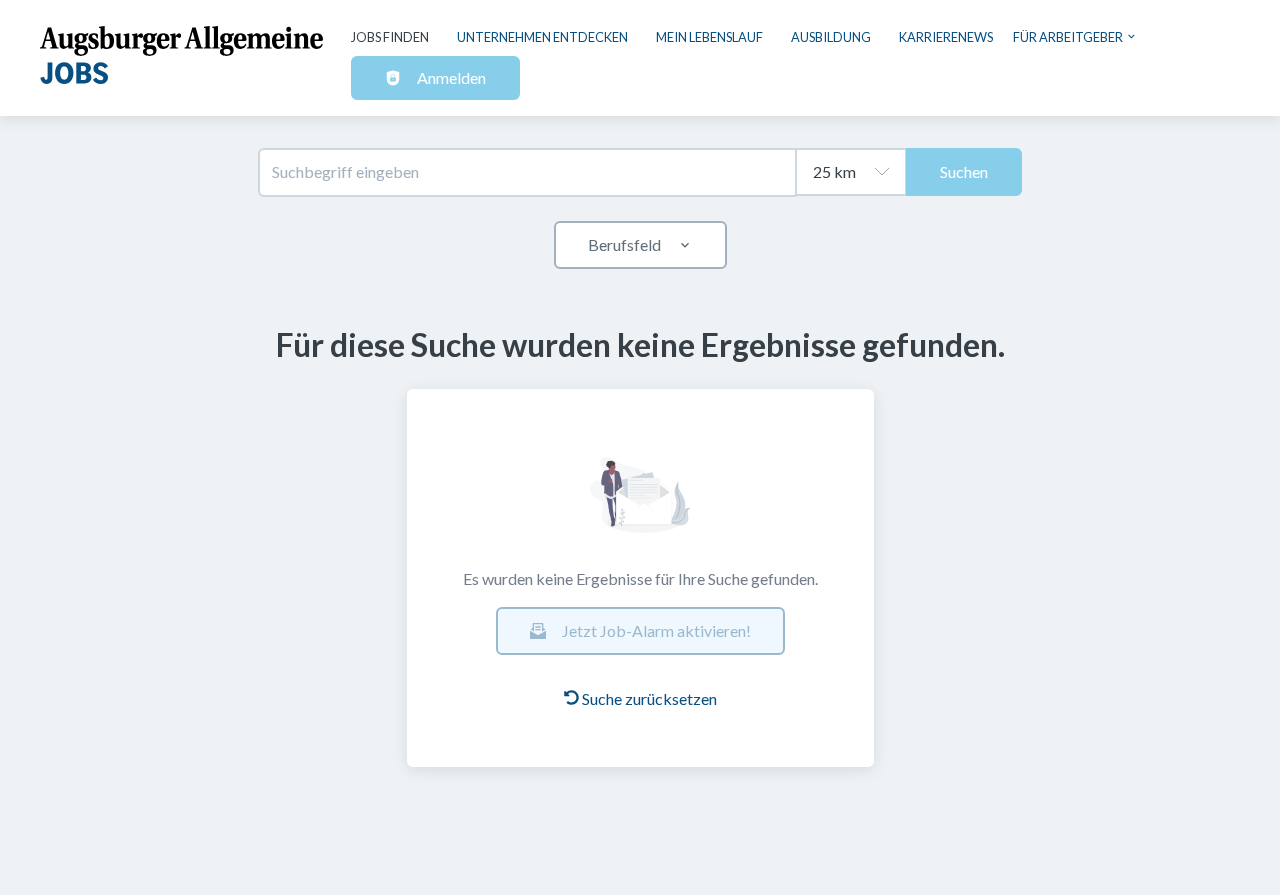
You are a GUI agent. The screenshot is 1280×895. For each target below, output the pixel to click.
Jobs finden (390, 37)
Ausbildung (831, 37)
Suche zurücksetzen (649, 698)
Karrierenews (946, 37)
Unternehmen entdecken (542, 37)
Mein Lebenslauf (709, 37)
